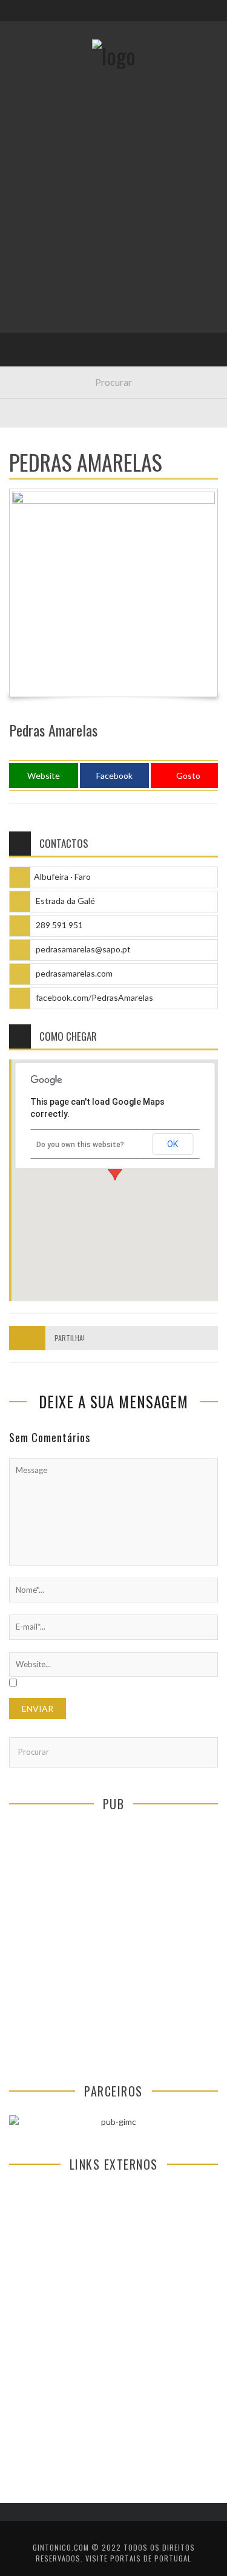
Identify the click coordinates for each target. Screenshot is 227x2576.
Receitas (36, 195)
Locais (32, 269)
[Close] (18, 18)
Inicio (30, 145)
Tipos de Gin (43, 245)
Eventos (35, 170)
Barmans (36, 319)
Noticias (36, 294)
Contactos (41, 80)
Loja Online (41, 220)
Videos (32, 369)
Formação (39, 344)
